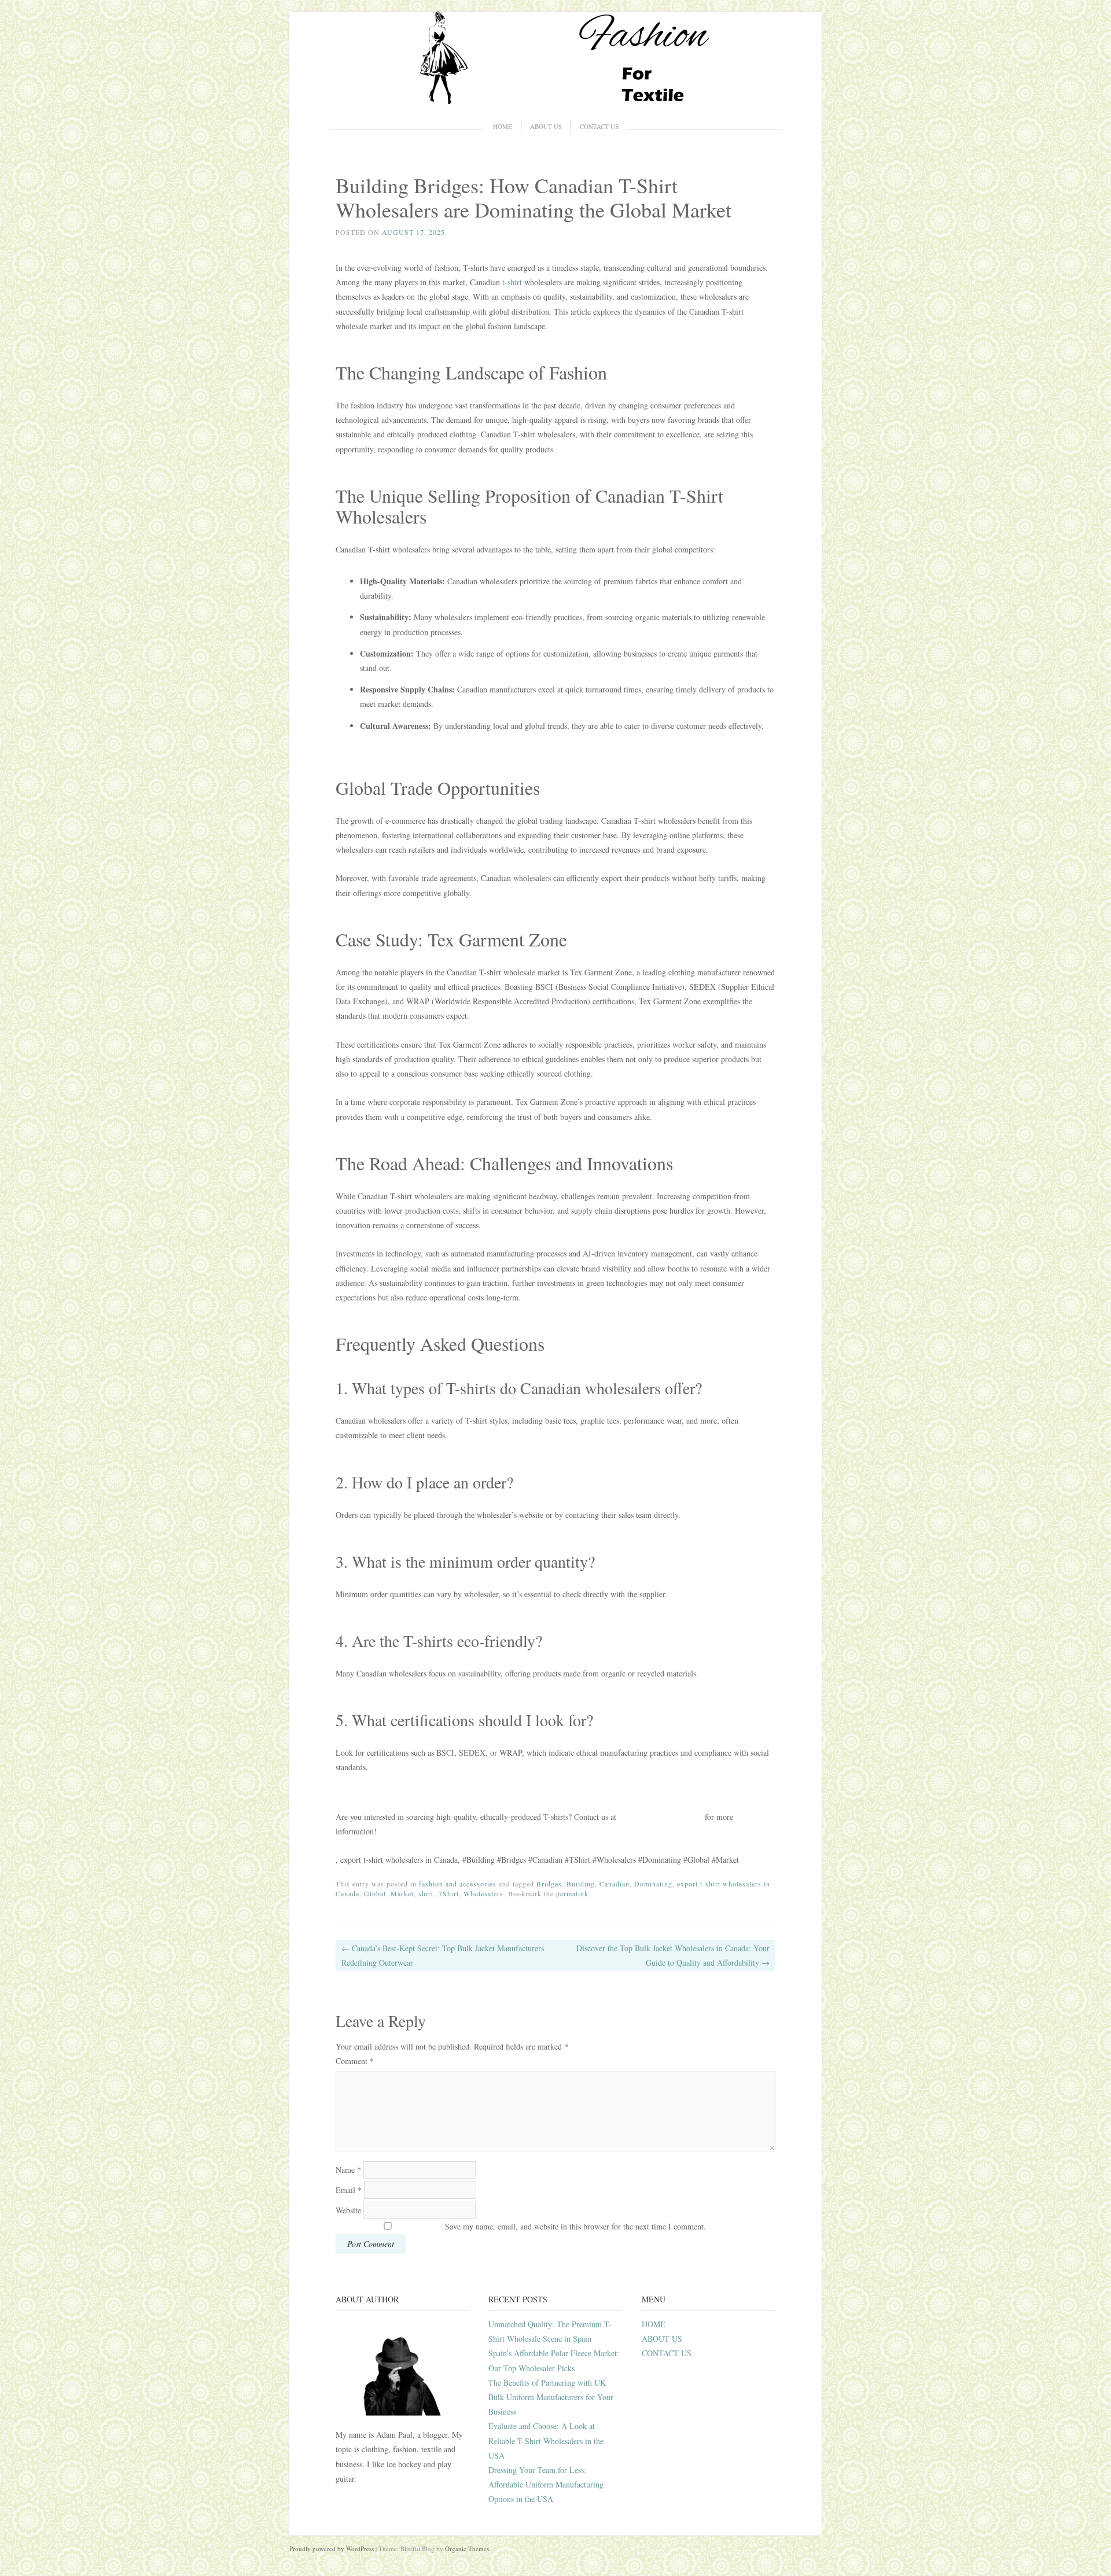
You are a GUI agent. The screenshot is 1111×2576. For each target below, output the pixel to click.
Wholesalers (483, 1893)
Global (375, 1893)
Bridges (549, 1884)
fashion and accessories (458, 1884)
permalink (572, 1893)
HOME (503, 126)
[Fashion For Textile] (555, 101)
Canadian (615, 1884)
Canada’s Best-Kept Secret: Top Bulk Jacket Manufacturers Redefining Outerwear (443, 1955)
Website (348, 2210)
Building (581, 1884)
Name (348, 2170)
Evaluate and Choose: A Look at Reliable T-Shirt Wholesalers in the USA (546, 2440)
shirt (426, 1893)
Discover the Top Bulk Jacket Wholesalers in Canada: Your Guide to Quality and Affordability (673, 1955)
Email (349, 2190)
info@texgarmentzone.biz (661, 1817)
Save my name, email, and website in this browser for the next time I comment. (575, 2226)
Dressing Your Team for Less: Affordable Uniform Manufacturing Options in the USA (546, 2484)
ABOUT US (546, 126)
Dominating (653, 1884)
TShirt (448, 1893)
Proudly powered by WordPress (332, 2549)
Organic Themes (467, 2549)
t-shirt (512, 282)
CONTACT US (599, 126)
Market (402, 1893)
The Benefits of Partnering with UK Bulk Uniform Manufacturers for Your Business (551, 2397)
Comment (355, 2061)
